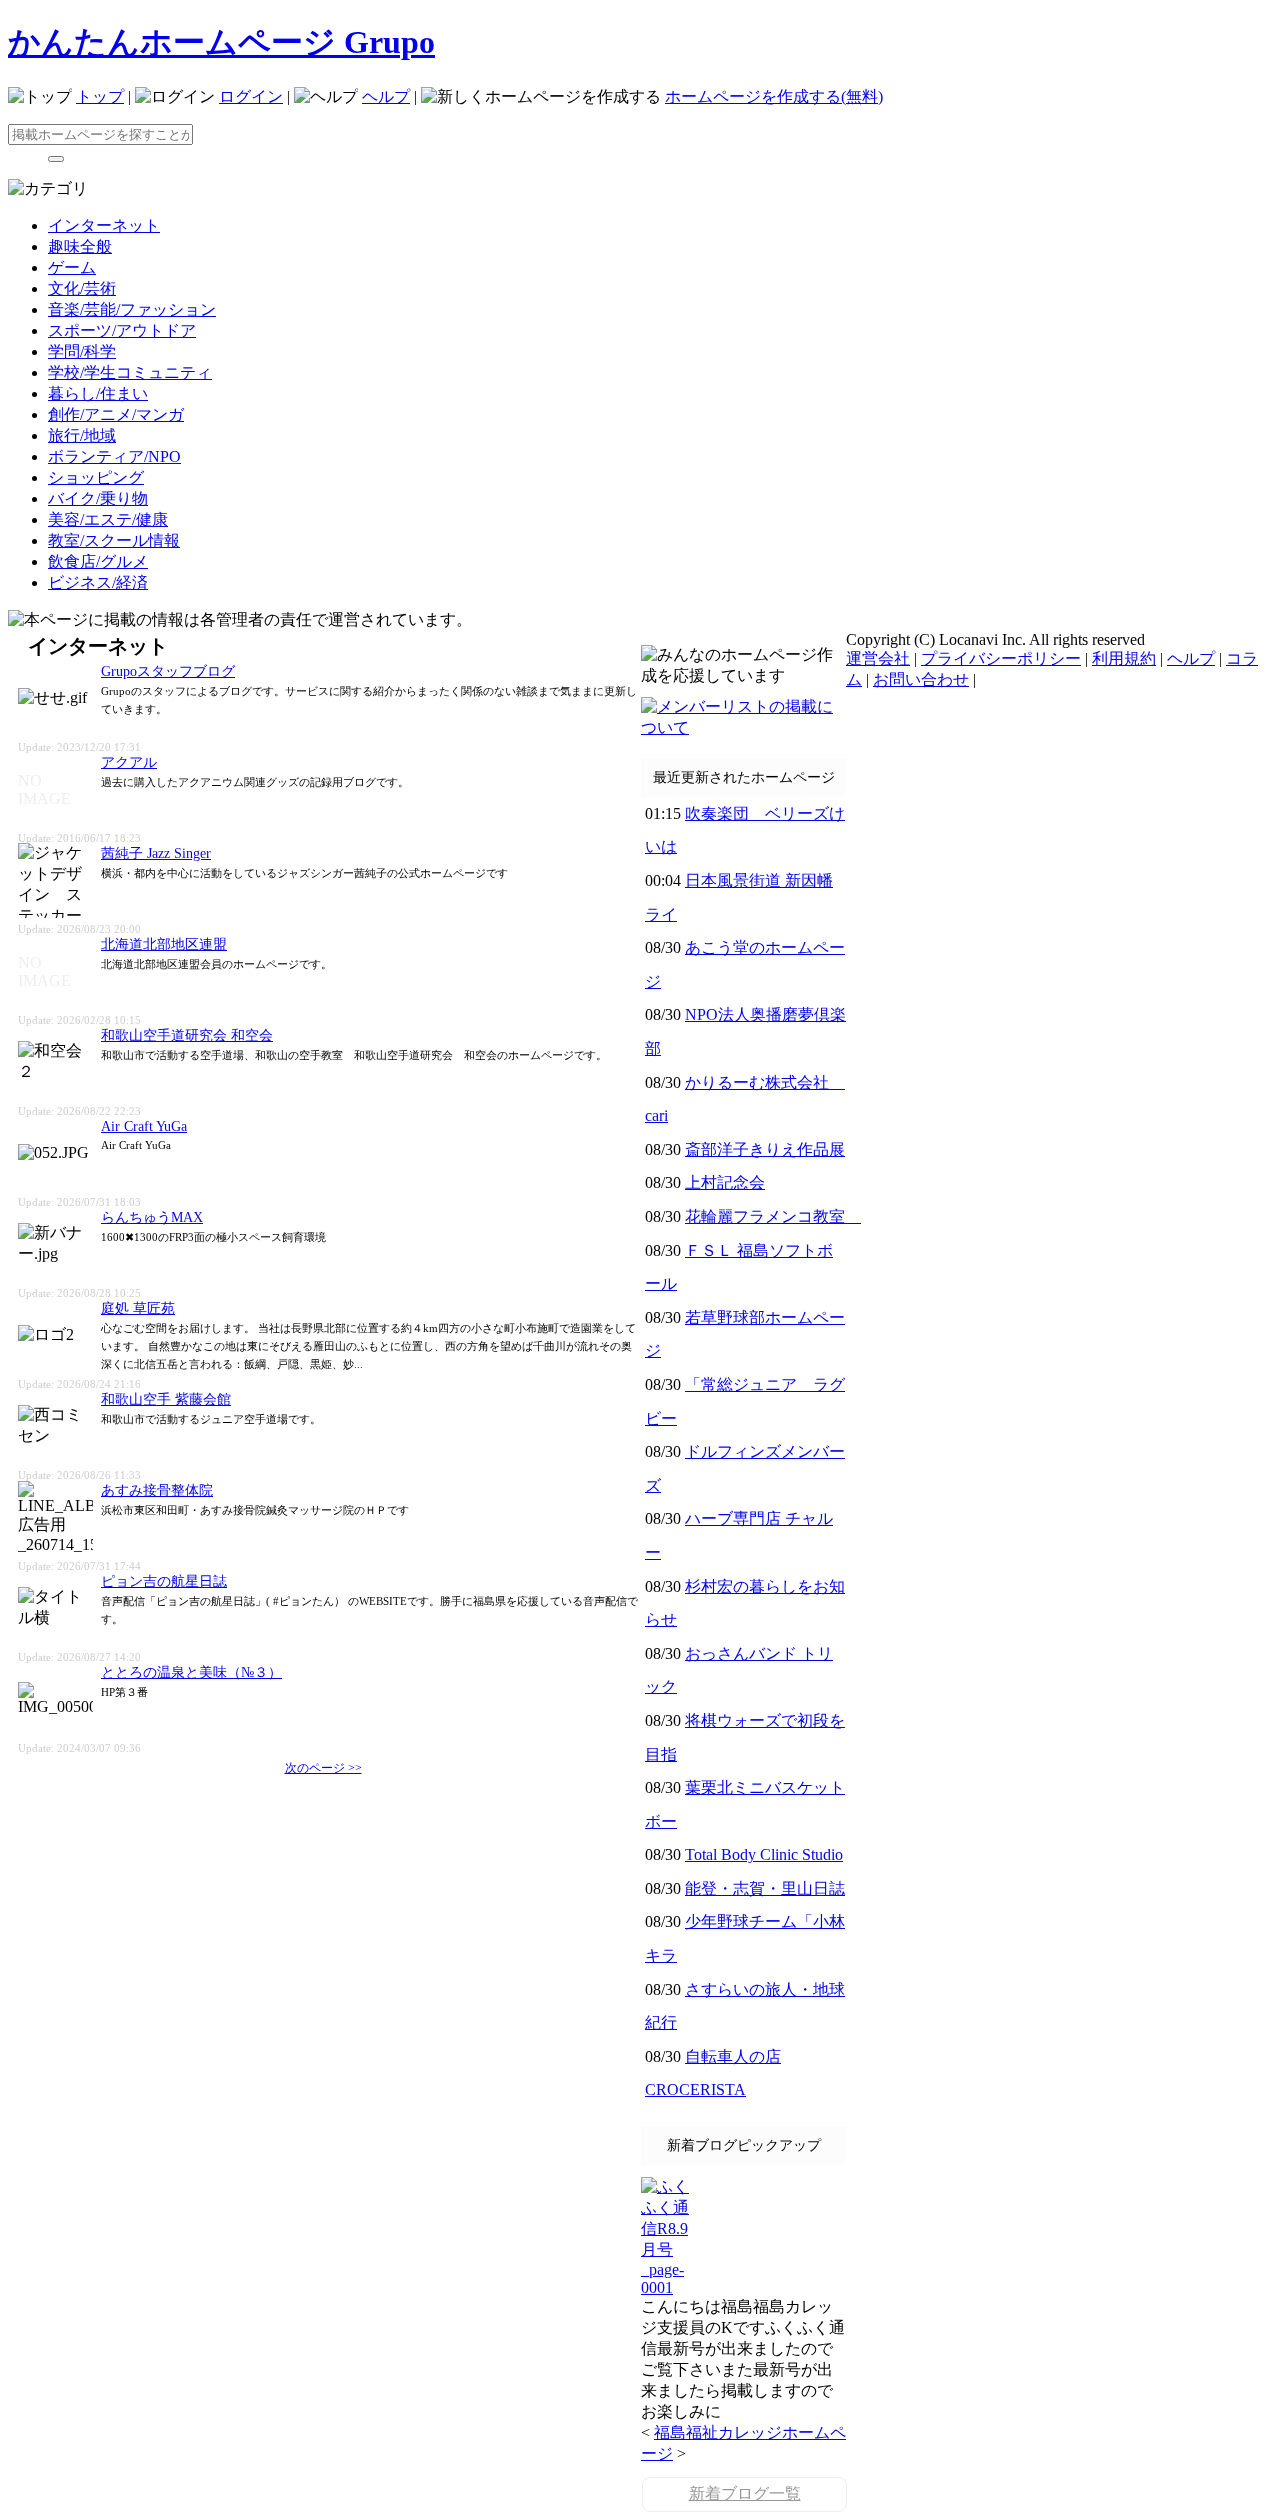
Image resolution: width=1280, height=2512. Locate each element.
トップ (100, 96)
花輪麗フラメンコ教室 (773, 1216)
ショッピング (96, 477)
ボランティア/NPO (114, 456)
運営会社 (878, 658)
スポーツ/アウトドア (122, 330)
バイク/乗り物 (98, 498)
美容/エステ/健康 (108, 519)
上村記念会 (725, 1182)
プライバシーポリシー (1001, 658)
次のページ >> (323, 1768)
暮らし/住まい (98, 393)
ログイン (251, 96)
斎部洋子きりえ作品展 (765, 1149)
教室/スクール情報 (114, 540)
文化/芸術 (82, 288)
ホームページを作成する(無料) (774, 96)
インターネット (104, 225)
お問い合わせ (921, 679)
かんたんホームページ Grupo (221, 42)
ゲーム (72, 267)
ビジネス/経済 (98, 582)
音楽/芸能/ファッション (132, 309)
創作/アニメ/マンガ (116, 414)
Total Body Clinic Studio (764, 1854)
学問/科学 (82, 351)
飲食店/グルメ (98, 561)
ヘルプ (386, 96)
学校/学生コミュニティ (130, 372)
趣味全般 (80, 246)
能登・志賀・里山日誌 (765, 1888)
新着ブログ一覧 (745, 2493)
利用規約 (1124, 658)
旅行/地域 (82, 435)
